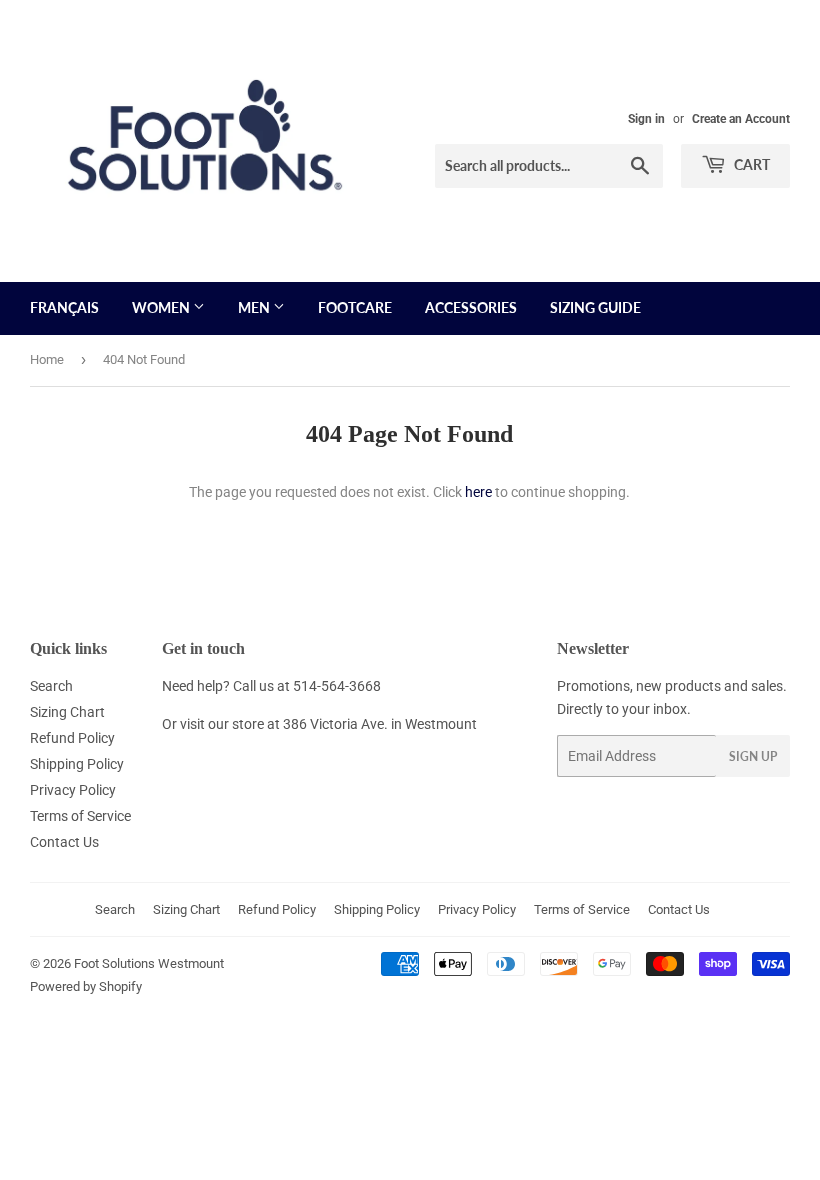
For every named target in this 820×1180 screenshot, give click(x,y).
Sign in (646, 119)
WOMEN (162, 307)
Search (51, 686)
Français (64, 307)
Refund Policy (72, 738)
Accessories (471, 307)
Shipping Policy (77, 764)
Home (47, 359)
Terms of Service (80, 816)
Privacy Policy (73, 790)
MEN (255, 307)
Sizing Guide (595, 307)
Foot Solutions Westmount (149, 963)
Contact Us (64, 842)
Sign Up (753, 756)
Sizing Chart (67, 712)
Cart (750, 164)
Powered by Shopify (86, 986)
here (478, 492)
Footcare (355, 307)
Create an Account (741, 119)
